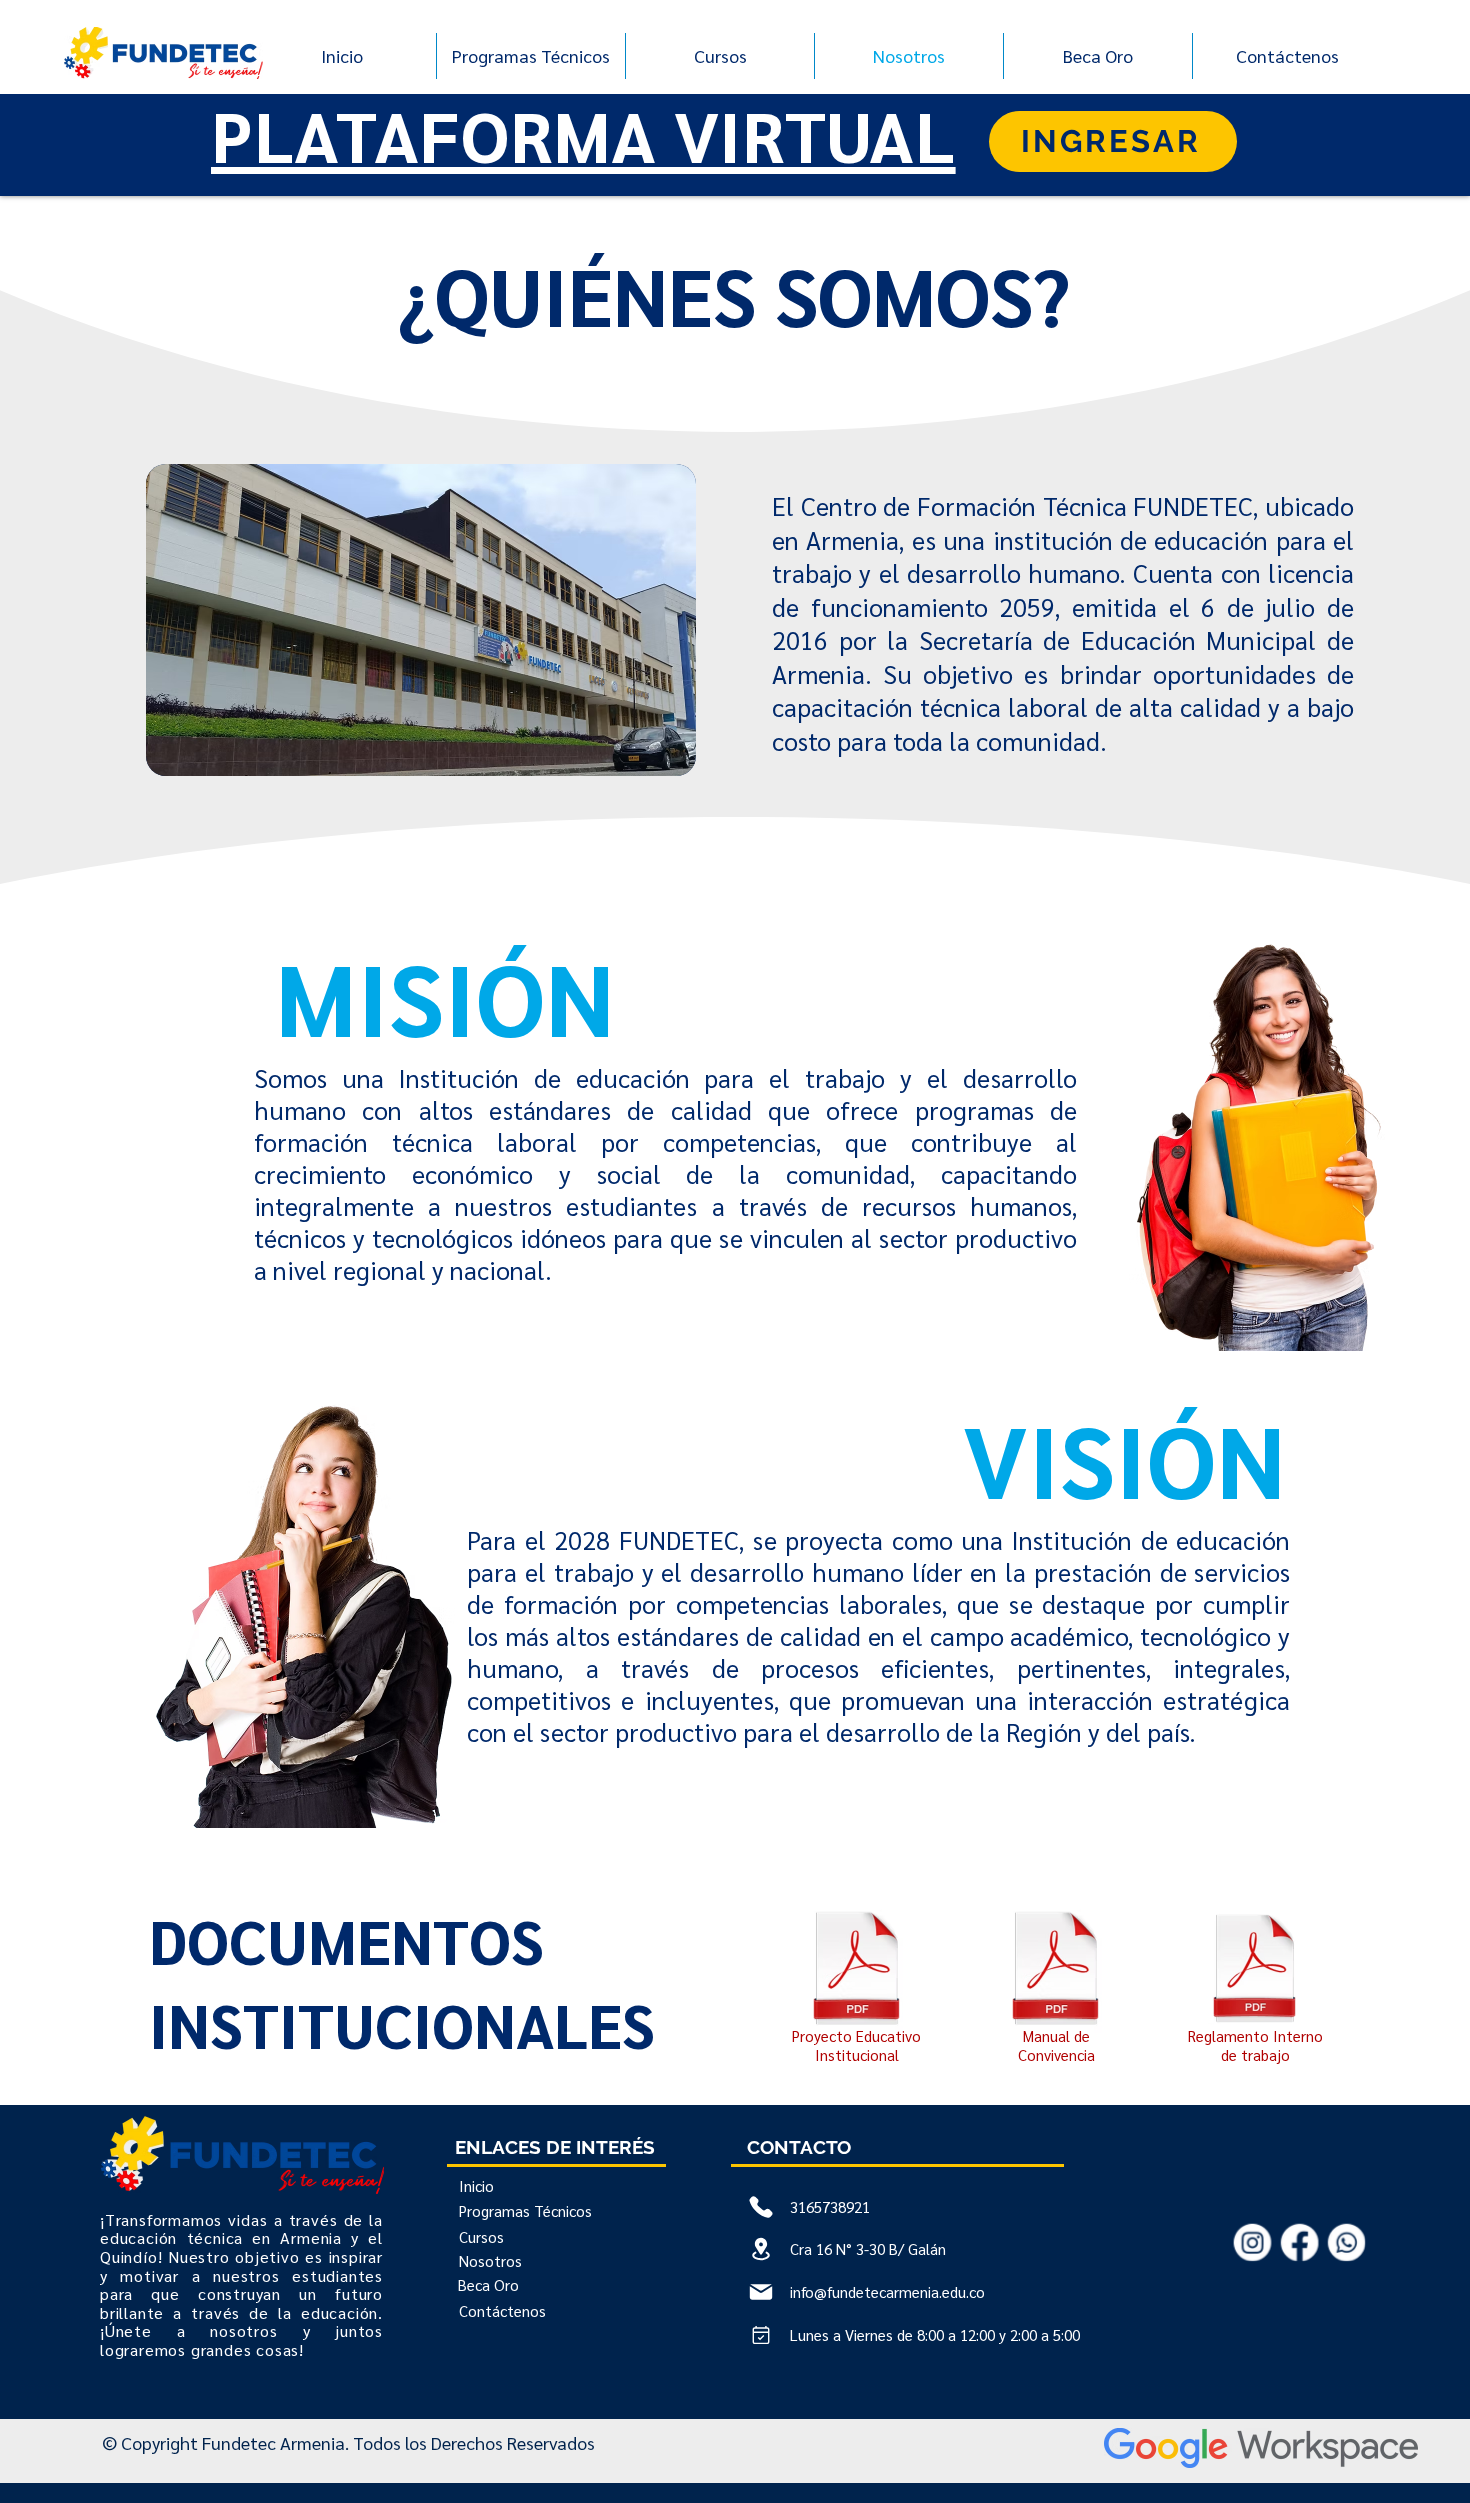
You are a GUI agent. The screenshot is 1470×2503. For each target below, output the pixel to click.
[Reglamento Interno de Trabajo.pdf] (1254, 1969)
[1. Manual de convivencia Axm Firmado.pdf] (1055, 1969)
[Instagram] (1252, 2242)
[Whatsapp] (1347, 2242)
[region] (422, 620)
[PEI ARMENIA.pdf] (856, 1969)
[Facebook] (1300, 2242)
